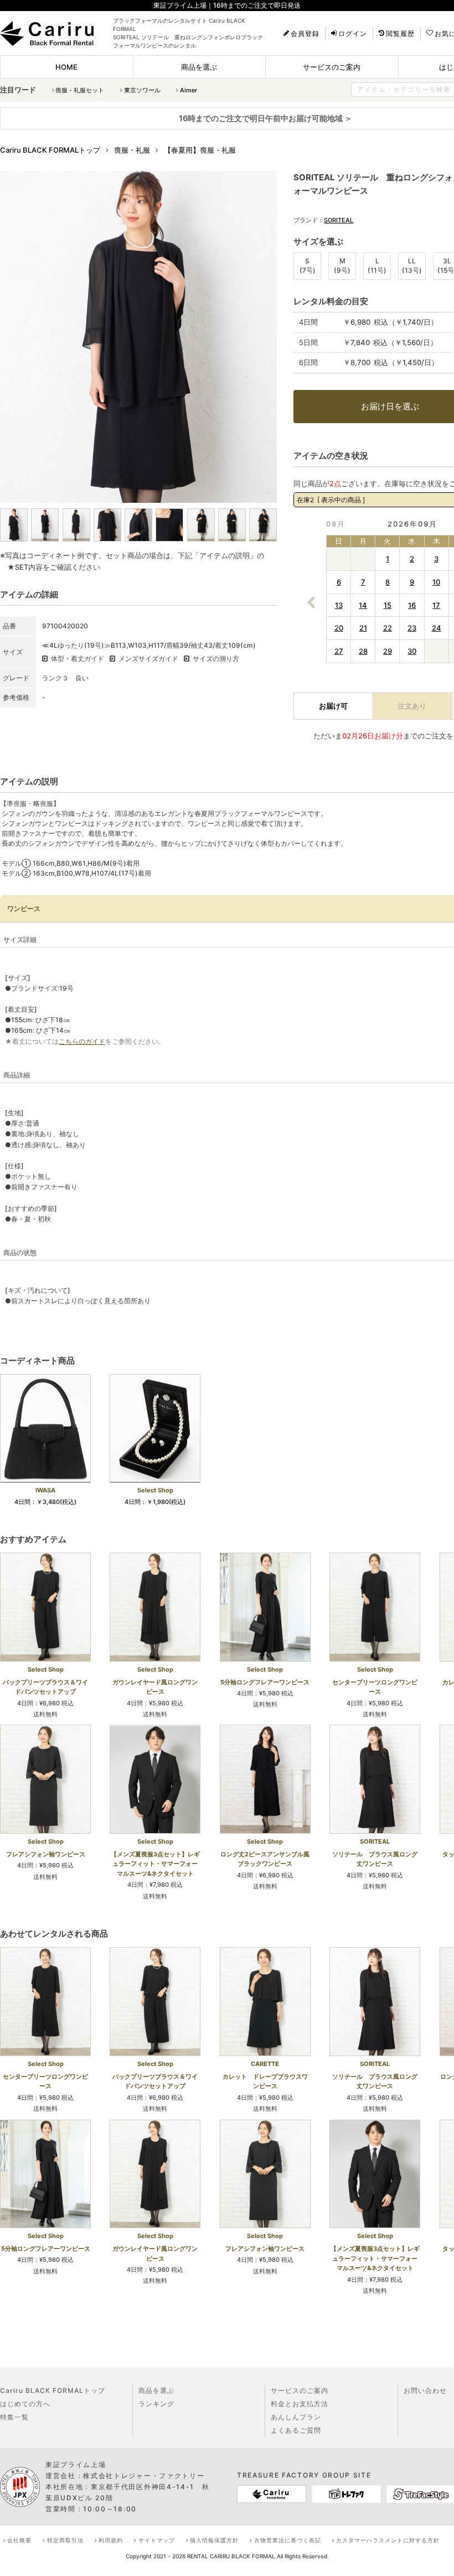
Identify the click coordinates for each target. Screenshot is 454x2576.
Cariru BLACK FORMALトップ (53, 2390)
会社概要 (19, 2540)
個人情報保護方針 (214, 2540)
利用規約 (111, 2540)
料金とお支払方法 (300, 2404)
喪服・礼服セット (80, 90)
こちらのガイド (82, 1041)
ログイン (353, 34)
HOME (66, 67)
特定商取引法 (65, 2540)
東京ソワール (142, 90)
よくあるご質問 (296, 2430)
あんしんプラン (296, 2417)
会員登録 (305, 34)
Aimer (189, 90)
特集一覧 (14, 2417)
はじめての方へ (25, 2404)
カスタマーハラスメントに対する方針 (388, 2540)
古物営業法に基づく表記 (288, 2540)
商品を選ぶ (199, 67)
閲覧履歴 (400, 34)
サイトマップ (157, 2540)
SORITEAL (339, 220)
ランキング (156, 2404)
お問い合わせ (425, 2390)
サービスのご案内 (332, 67)
